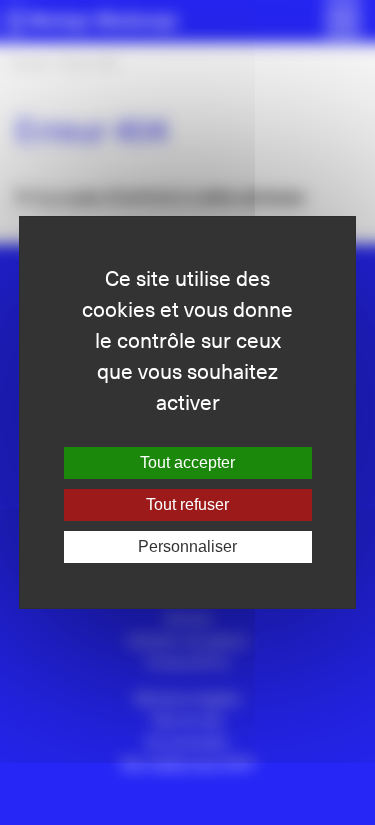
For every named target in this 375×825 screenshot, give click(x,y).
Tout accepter (187, 462)
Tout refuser (187, 504)
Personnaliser (187, 546)
